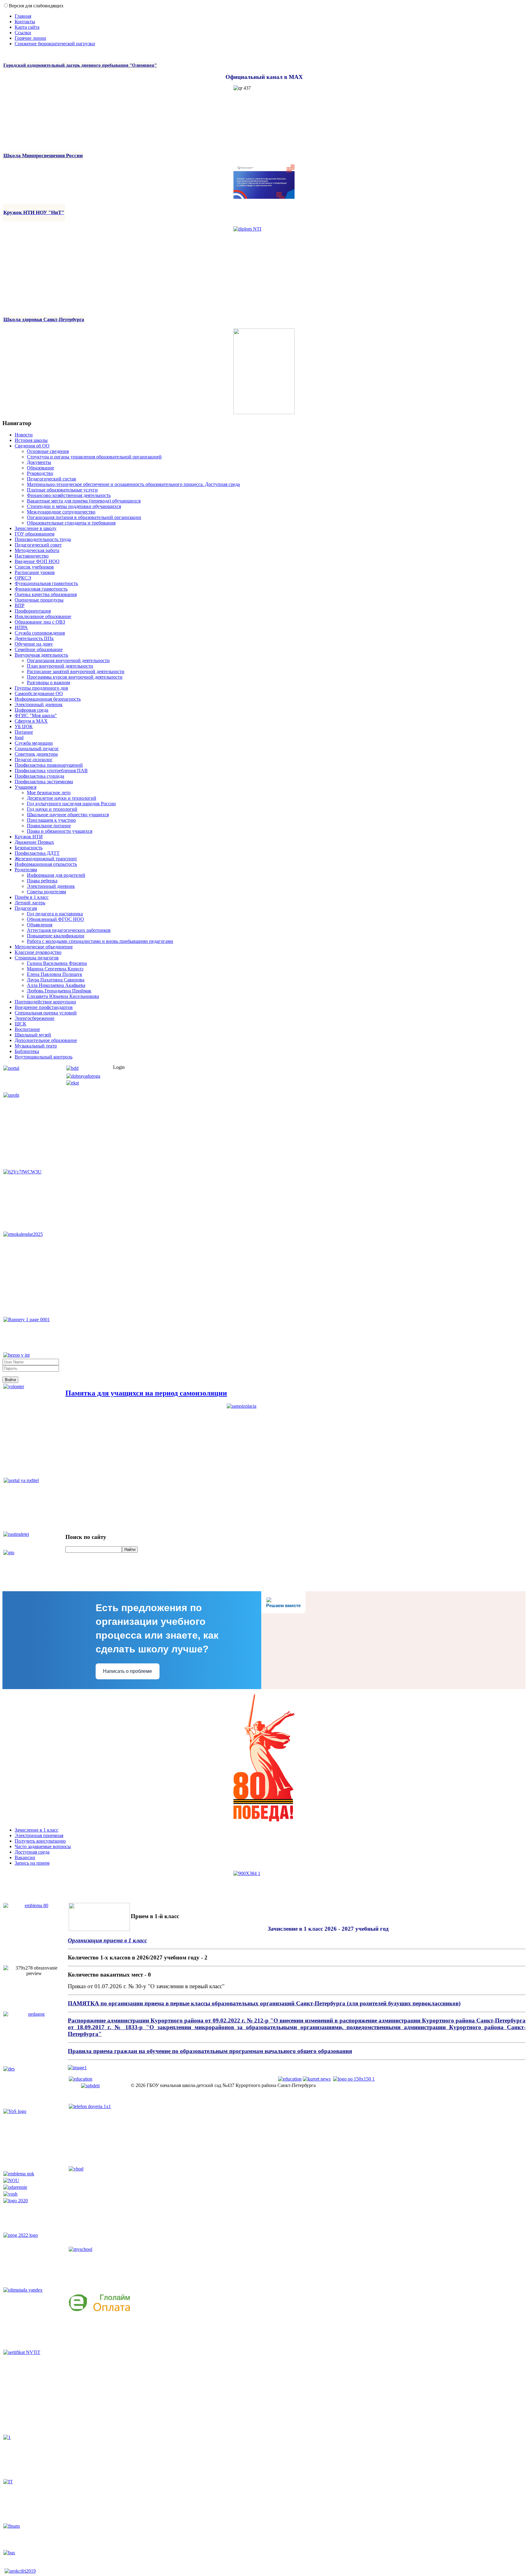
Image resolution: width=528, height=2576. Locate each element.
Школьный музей (33, 1035)
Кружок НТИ (29, 837)
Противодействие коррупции (45, 1002)
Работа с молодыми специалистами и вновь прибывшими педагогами (100, 941)
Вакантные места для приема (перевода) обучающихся (84, 501)
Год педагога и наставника (55, 914)
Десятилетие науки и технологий (62, 798)
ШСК (20, 1024)
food (19, 738)
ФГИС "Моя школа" (36, 715)
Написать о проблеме (128, 1671)
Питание (24, 732)
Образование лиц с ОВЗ (40, 622)
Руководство (40, 473)
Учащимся (26, 787)
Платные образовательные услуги (62, 490)
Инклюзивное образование (43, 616)
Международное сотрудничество (61, 512)
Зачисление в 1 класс (37, 1830)
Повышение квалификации (56, 936)
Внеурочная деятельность (41, 655)
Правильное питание (49, 826)
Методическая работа (37, 550)
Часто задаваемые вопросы (43, 1846)
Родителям (26, 870)
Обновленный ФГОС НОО (55, 919)
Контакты (25, 22)
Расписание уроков (35, 572)
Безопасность (29, 848)
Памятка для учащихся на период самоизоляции (146, 1393)
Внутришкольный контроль (44, 1057)
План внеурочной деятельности (60, 666)
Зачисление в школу (36, 528)
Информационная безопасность (48, 699)
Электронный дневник (39, 704)
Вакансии (25, 1857)
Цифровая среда (31, 710)
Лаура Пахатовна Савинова (56, 980)
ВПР (20, 605)
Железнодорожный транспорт (46, 859)
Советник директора (36, 754)
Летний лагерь (30, 903)
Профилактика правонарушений (49, 765)
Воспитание (27, 1029)
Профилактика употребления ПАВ (51, 771)
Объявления (40, 925)
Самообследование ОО (39, 693)
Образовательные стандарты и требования (71, 523)
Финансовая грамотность (41, 589)
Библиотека (27, 1051)
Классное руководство (38, 952)
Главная (23, 16)
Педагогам (26, 908)
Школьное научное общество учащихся (68, 815)
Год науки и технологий (52, 809)
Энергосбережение (35, 1018)
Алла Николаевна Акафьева (56, 985)
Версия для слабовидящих (36, 6)
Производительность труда (43, 539)
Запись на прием (32, 1863)
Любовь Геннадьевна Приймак (59, 991)
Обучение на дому (34, 644)
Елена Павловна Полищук (55, 974)
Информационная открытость (46, 864)
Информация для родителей (56, 875)
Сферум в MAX (31, 721)
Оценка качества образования (46, 594)
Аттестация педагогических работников (69, 930)
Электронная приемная (39, 1835)
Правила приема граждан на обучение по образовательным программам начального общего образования (210, 2051)
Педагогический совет (38, 545)
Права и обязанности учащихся (60, 831)
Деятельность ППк (34, 638)
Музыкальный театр (36, 1046)
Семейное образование (39, 649)
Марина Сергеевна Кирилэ (55, 969)
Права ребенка (42, 881)
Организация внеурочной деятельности (68, 660)
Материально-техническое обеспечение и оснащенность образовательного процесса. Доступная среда (133, 484)
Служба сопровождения (40, 633)
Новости (24, 435)
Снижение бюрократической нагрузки (55, 44)
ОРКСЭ (23, 578)
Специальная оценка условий (46, 1013)
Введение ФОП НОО (37, 561)
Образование (40, 468)
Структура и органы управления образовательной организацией (94, 457)
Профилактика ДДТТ (37, 853)
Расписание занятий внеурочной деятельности (76, 671)
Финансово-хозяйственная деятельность (69, 495)
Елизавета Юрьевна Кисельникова (63, 996)
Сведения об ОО (32, 446)
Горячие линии (30, 38)
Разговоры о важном (48, 682)
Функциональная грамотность (46, 583)
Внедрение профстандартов (44, 1007)
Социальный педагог (37, 749)
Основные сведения (48, 451)
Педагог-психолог (34, 760)
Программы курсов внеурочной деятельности (75, 677)
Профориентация (33, 611)
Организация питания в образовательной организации (84, 517)
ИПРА (21, 627)
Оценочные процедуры (39, 600)
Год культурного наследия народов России (71, 804)
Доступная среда (32, 1852)
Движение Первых (34, 842)
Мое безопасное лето (49, 793)
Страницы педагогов (37, 958)
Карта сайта (27, 27)
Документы (39, 462)
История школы (31, 440)
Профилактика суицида (39, 776)
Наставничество (32, 556)
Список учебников (34, 567)
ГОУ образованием (35, 534)
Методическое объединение (44, 947)
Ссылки (23, 33)
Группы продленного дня (41, 688)
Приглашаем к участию (51, 820)
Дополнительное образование (46, 1040)
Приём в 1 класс (32, 897)
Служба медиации (34, 743)
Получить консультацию (40, 1841)
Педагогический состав (51, 479)
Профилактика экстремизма (44, 782)
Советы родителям (46, 892)
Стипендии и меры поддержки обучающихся (74, 506)
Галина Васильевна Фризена (57, 963)
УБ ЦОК (24, 726)
